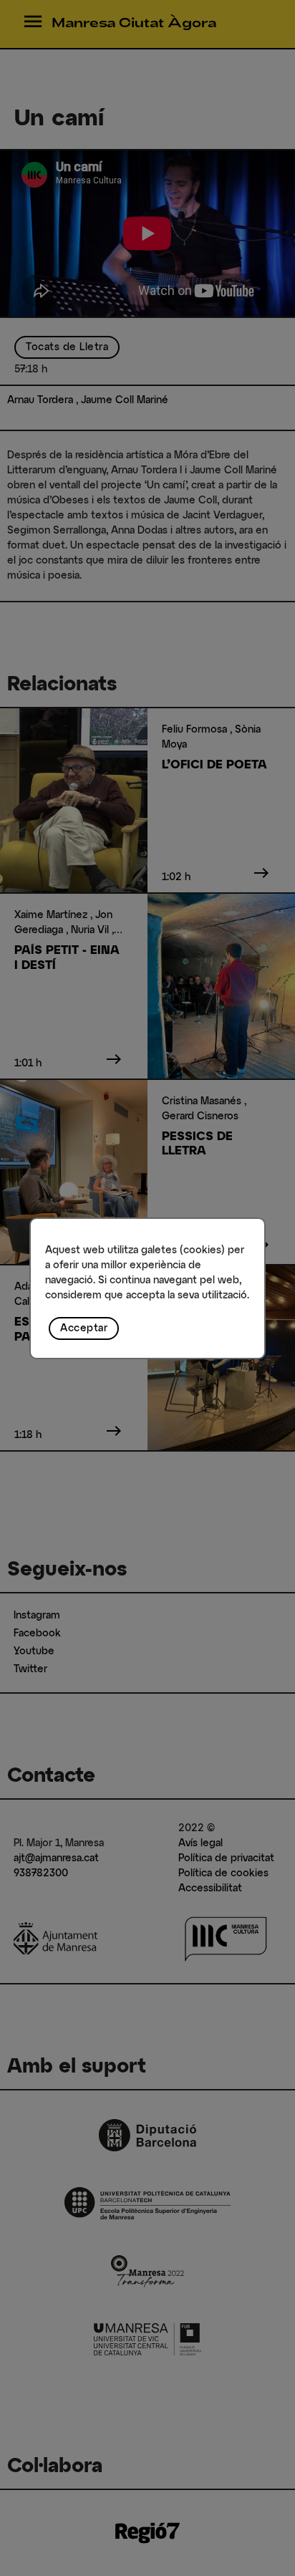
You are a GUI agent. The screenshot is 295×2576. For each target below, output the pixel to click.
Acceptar (84, 1328)
